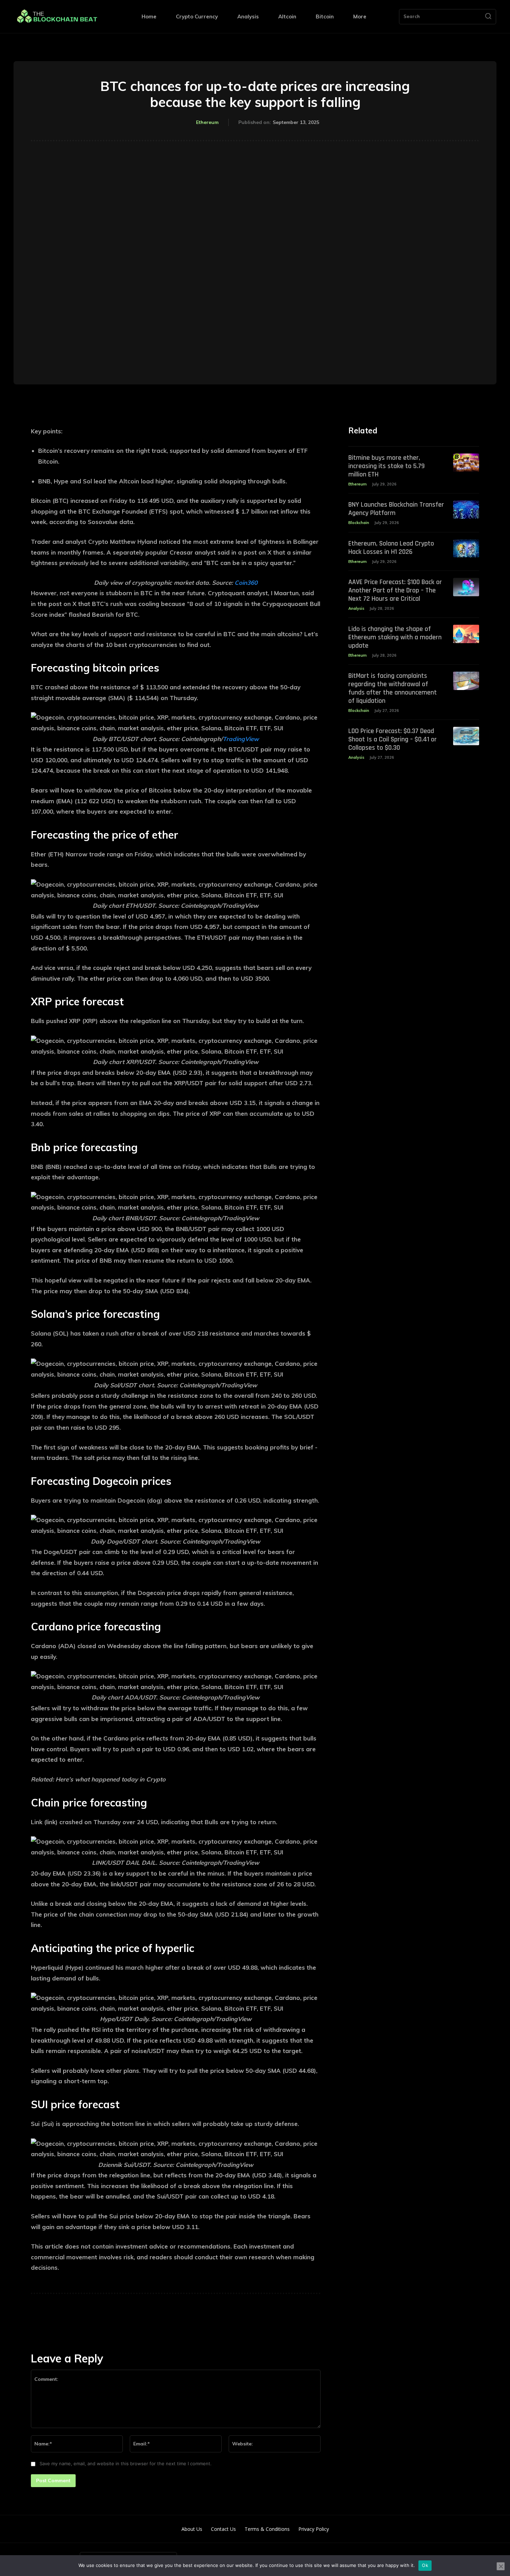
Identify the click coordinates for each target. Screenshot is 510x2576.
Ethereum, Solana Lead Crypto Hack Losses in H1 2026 (391, 548)
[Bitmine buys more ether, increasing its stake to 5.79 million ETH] (466, 463)
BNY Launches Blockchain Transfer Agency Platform (396, 509)
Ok (425, 2565)
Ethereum (207, 122)
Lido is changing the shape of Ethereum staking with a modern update (395, 637)
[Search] (488, 17)
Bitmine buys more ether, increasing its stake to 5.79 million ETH (386, 466)
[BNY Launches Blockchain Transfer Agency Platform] (466, 510)
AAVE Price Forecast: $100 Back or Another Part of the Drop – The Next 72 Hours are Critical (395, 590)
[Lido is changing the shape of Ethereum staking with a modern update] (466, 634)
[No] (501, 2566)
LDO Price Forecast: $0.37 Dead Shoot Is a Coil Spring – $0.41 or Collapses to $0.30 (393, 739)
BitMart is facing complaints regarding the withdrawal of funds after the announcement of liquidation (393, 688)
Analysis (356, 608)
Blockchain (359, 523)
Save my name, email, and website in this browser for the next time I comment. (126, 2463)
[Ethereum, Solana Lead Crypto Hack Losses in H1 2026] (466, 549)
